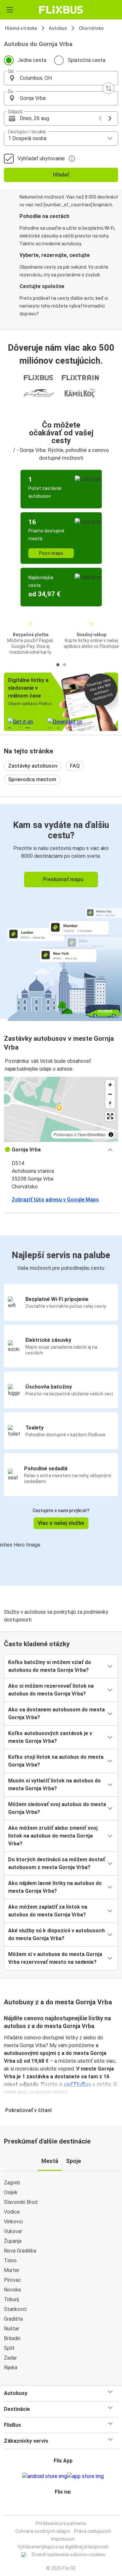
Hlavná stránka (21, 28)
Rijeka (11, 2368)
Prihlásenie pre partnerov (61, 2523)
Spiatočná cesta (87, 60)
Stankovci (15, 2309)
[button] (61, 78)
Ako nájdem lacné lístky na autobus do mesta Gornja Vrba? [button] (55, 1887)
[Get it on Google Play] (45, 2476)
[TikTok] (68, 2507)
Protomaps (63, 1134)
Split (9, 2348)
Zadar (10, 2358)
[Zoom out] (110, 1094)
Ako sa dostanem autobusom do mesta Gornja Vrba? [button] (56, 1713)
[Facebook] (58, 2507)
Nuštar (12, 2329)
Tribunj (11, 2299)
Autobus (58, 28)
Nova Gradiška (20, 2251)
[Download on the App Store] (85, 2476)
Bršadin (12, 2338)
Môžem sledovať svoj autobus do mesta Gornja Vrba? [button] (57, 1808)
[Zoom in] (110, 1085)
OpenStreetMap (92, 1134)
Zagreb (12, 2183)
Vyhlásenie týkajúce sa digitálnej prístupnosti (63, 2547)
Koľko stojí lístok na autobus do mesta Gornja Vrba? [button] (56, 1761)
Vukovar (13, 2231)
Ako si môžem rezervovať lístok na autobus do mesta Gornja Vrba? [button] (51, 1690)
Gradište (14, 2319)
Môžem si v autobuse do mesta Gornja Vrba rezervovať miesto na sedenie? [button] (55, 1958)
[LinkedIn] (64, 2507)
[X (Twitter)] (66, 2507)
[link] (61, 911)
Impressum (63, 2539)
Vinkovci (13, 2222)
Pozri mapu (51, 553)
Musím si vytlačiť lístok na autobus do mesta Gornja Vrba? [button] (54, 1785)
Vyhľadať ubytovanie (41, 158)
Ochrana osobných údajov (43, 2531)
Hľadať (61, 175)
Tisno (10, 2260)
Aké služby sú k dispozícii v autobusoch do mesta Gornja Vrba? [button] (56, 1934)
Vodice (12, 2212)
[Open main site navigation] (10, 10)
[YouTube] (62, 2507)
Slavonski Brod (21, 2202)
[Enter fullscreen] (110, 1116)
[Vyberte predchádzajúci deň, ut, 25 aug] (100, 118)
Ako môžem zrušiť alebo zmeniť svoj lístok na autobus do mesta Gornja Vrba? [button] (53, 1836)
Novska (12, 2290)
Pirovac (13, 2280)
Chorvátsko (91, 28)
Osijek (11, 2192)
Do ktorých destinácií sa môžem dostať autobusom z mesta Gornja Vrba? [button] (57, 1863)
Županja (13, 2241)
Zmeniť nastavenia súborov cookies (68, 2555)
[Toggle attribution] (111, 1135)
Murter (12, 2270)
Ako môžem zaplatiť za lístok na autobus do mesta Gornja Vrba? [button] (48, 1911)
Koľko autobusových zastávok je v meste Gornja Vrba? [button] (50, 1737)
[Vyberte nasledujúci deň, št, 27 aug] (110, 118)
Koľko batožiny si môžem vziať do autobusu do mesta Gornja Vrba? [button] (50, 1666)
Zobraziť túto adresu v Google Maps (55, 1200)
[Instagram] (60, 2507)
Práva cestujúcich (93, 2531)
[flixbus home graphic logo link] (61, 10)
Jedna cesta (32, 60)
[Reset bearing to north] (110, 1104)
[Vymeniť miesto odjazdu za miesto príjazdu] (108, 88)
